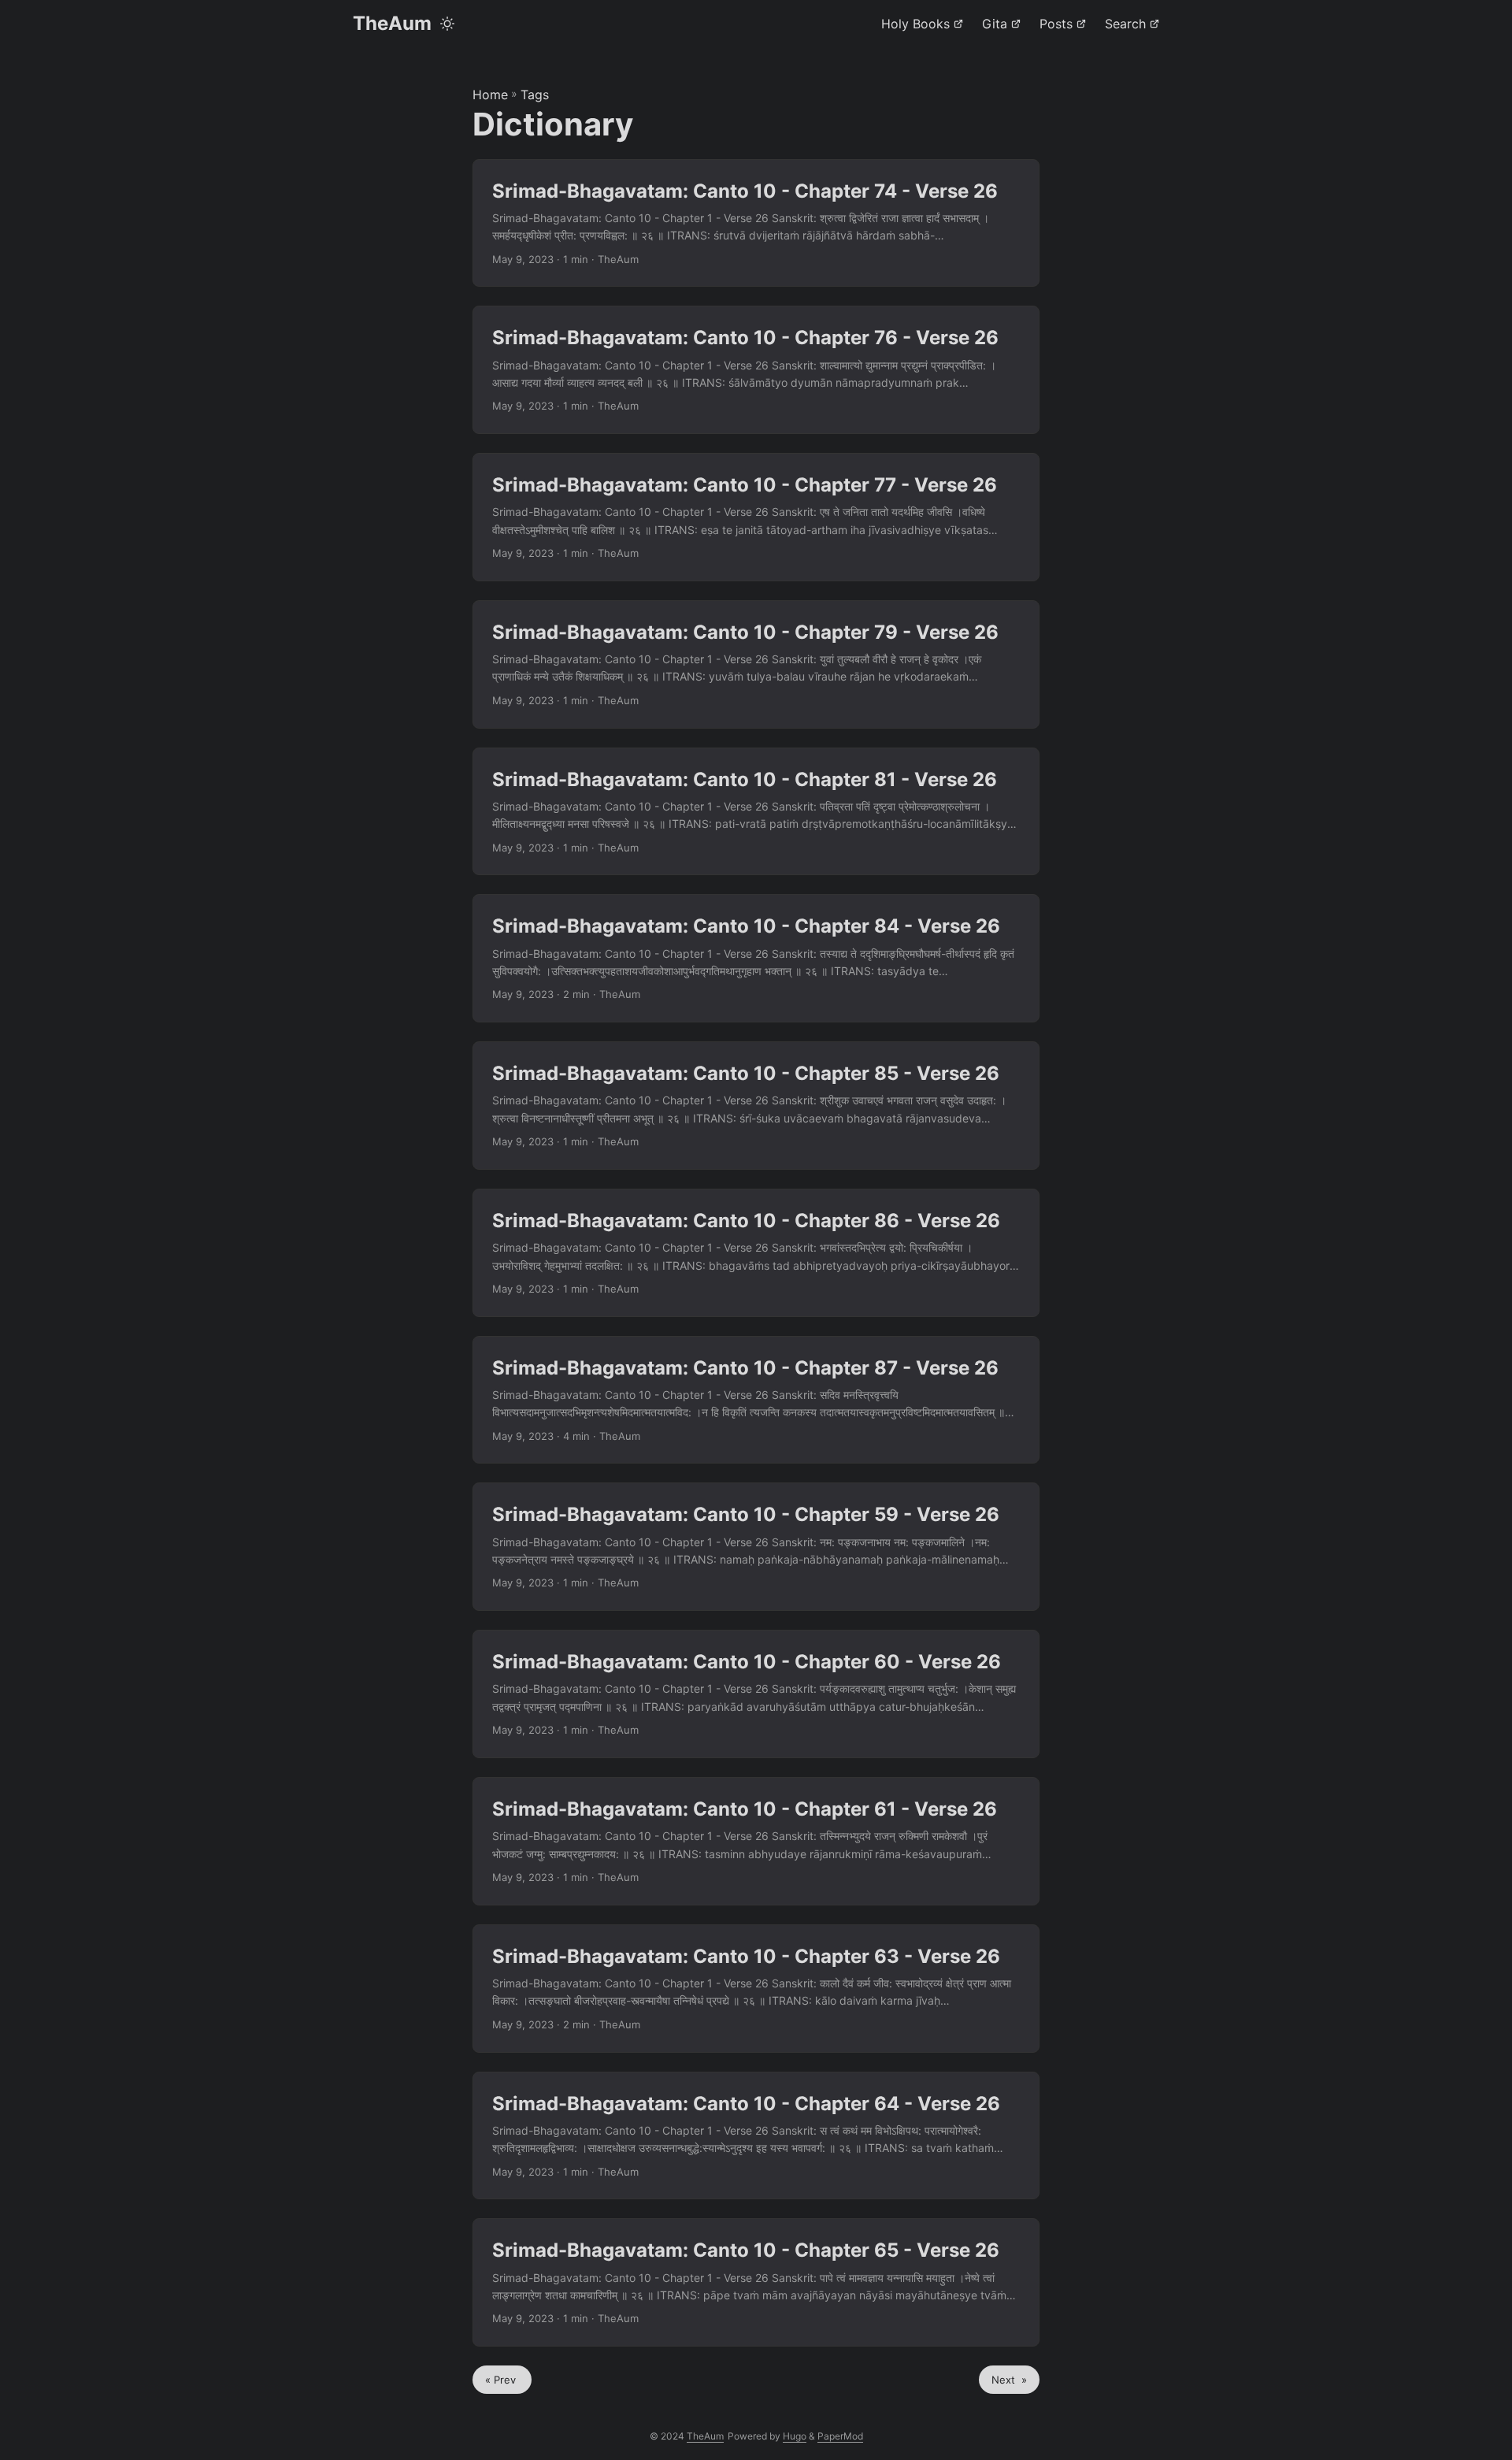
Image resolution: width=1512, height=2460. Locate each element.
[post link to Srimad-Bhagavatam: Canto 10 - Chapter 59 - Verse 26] (756, 1547)
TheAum (392, 23)
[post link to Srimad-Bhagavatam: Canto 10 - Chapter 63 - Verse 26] (756, 1989)
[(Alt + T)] (447, 24)
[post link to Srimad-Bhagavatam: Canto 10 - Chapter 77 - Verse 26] (756, 517)
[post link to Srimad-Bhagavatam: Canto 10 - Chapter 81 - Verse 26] (756, 812)
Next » (1009, 2380)
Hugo (795, 2436)
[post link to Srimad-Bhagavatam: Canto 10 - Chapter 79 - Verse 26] (756, 664)
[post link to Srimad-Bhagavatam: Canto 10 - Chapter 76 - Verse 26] (756, 370)
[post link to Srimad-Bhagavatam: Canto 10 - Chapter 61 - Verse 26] (756, 1841)
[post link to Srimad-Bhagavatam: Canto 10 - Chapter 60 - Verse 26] (756, 1694)
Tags (535, 95)
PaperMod (840, 2436)
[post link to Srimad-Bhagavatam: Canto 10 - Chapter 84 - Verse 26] (756, 958)
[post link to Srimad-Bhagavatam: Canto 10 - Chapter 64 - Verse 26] (756, 2136)
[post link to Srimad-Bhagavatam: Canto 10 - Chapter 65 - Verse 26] (756, 2282)
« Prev (502, 2380)
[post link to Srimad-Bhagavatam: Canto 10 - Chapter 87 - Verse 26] (756, 1400)
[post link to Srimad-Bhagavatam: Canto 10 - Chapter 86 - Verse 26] (756, 1253)
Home (490, 95)
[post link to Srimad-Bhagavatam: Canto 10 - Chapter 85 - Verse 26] (756, 1106)
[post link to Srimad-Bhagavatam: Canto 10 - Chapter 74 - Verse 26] (756, 223)
